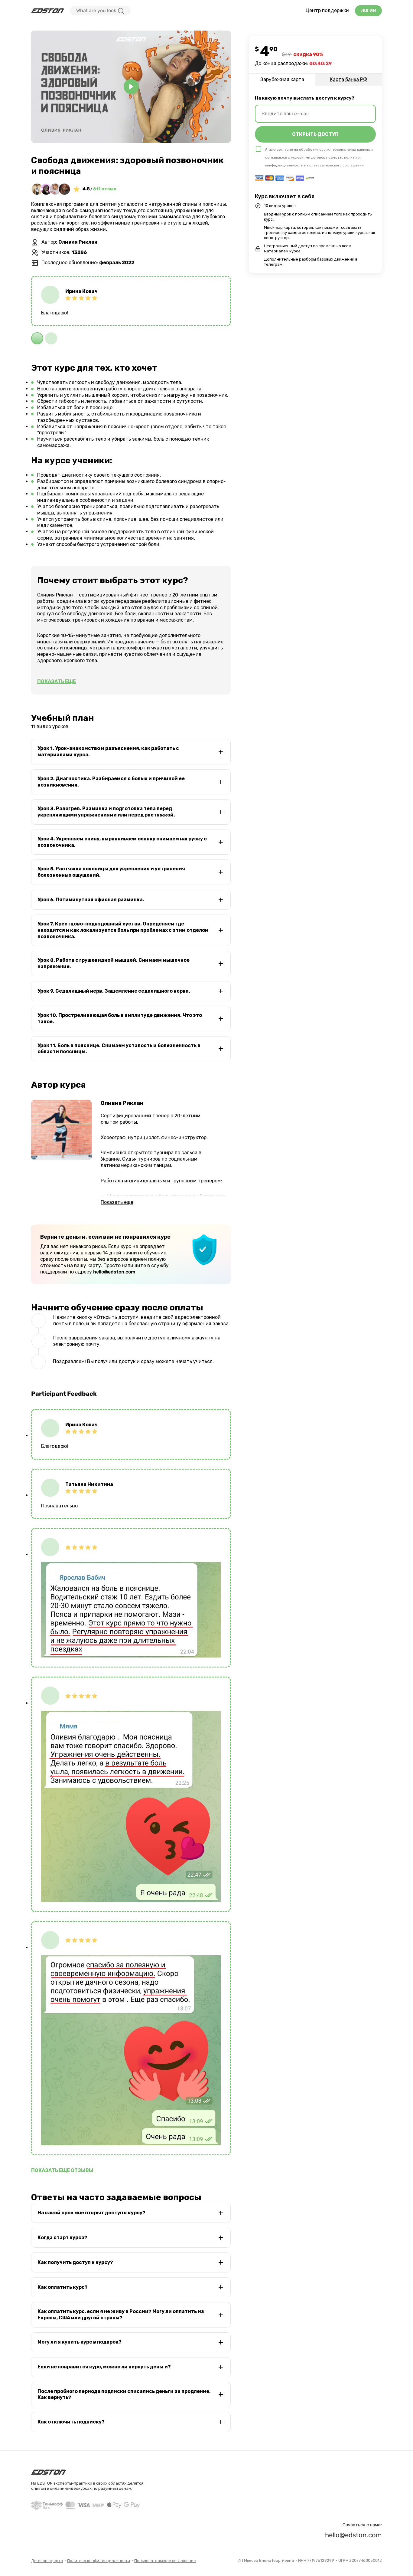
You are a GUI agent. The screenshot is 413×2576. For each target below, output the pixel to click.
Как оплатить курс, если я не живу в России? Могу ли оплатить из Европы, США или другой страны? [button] (121, 2315)
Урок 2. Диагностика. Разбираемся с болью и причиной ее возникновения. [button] (111, 782)
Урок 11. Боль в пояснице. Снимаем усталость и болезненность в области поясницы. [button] (119, 1049)
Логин (368, 11)
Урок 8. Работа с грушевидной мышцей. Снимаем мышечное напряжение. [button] (114, 963)
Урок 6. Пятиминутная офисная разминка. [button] (91, 900)
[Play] (131, 87)
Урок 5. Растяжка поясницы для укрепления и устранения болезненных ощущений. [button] (111, 872)
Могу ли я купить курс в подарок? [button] (80, 2342)
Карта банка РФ (349, 79)
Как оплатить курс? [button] (63, 2287)
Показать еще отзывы (62, 2170)
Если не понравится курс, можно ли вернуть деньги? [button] (104, 2367)
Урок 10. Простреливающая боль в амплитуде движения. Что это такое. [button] (120, 1018)
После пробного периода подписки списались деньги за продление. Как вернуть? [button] (124, 2394)
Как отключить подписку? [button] (71, 2422)
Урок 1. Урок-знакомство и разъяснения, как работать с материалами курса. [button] (108, 751)
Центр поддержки (327, 10)
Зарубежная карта (282, 79)
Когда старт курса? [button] (62, 2238)
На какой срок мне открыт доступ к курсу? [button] (91, 2213)
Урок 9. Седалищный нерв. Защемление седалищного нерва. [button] (114, 991)
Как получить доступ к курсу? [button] (75, 2262)
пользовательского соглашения (335, 165)
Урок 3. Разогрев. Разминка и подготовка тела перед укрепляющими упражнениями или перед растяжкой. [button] (106, 812)
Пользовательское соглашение (165, 2561)
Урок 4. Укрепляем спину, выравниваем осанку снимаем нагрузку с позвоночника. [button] (122, 842)
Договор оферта (47, 2561)
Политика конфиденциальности (99, 2561)
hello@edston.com (114, 1272)
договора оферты (327, 157)
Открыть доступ (315, 134)
